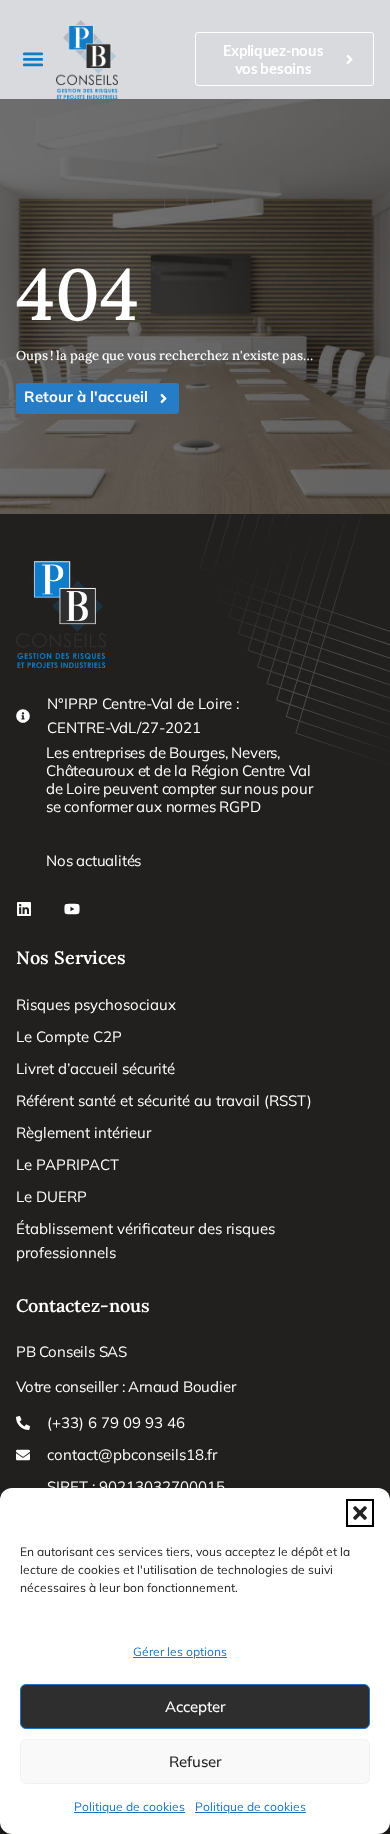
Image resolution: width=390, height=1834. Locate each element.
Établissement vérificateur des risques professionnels (145, 1240)
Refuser (195, 1761)
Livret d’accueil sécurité (95, 1068)
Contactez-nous (83, 1305)
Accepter (195, 1706)
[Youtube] (72, 909)
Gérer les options (180, 1651)
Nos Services (71, 957)
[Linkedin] (24, 909)
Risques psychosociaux (96, 1004)
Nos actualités (93, 860)
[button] (360, 1513)
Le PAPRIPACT (67, 1164)
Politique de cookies (129, 1806)
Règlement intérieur (83, 1132)
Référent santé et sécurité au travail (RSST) (164, 1100)
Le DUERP (51, 1196)
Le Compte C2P (69, 1036)
